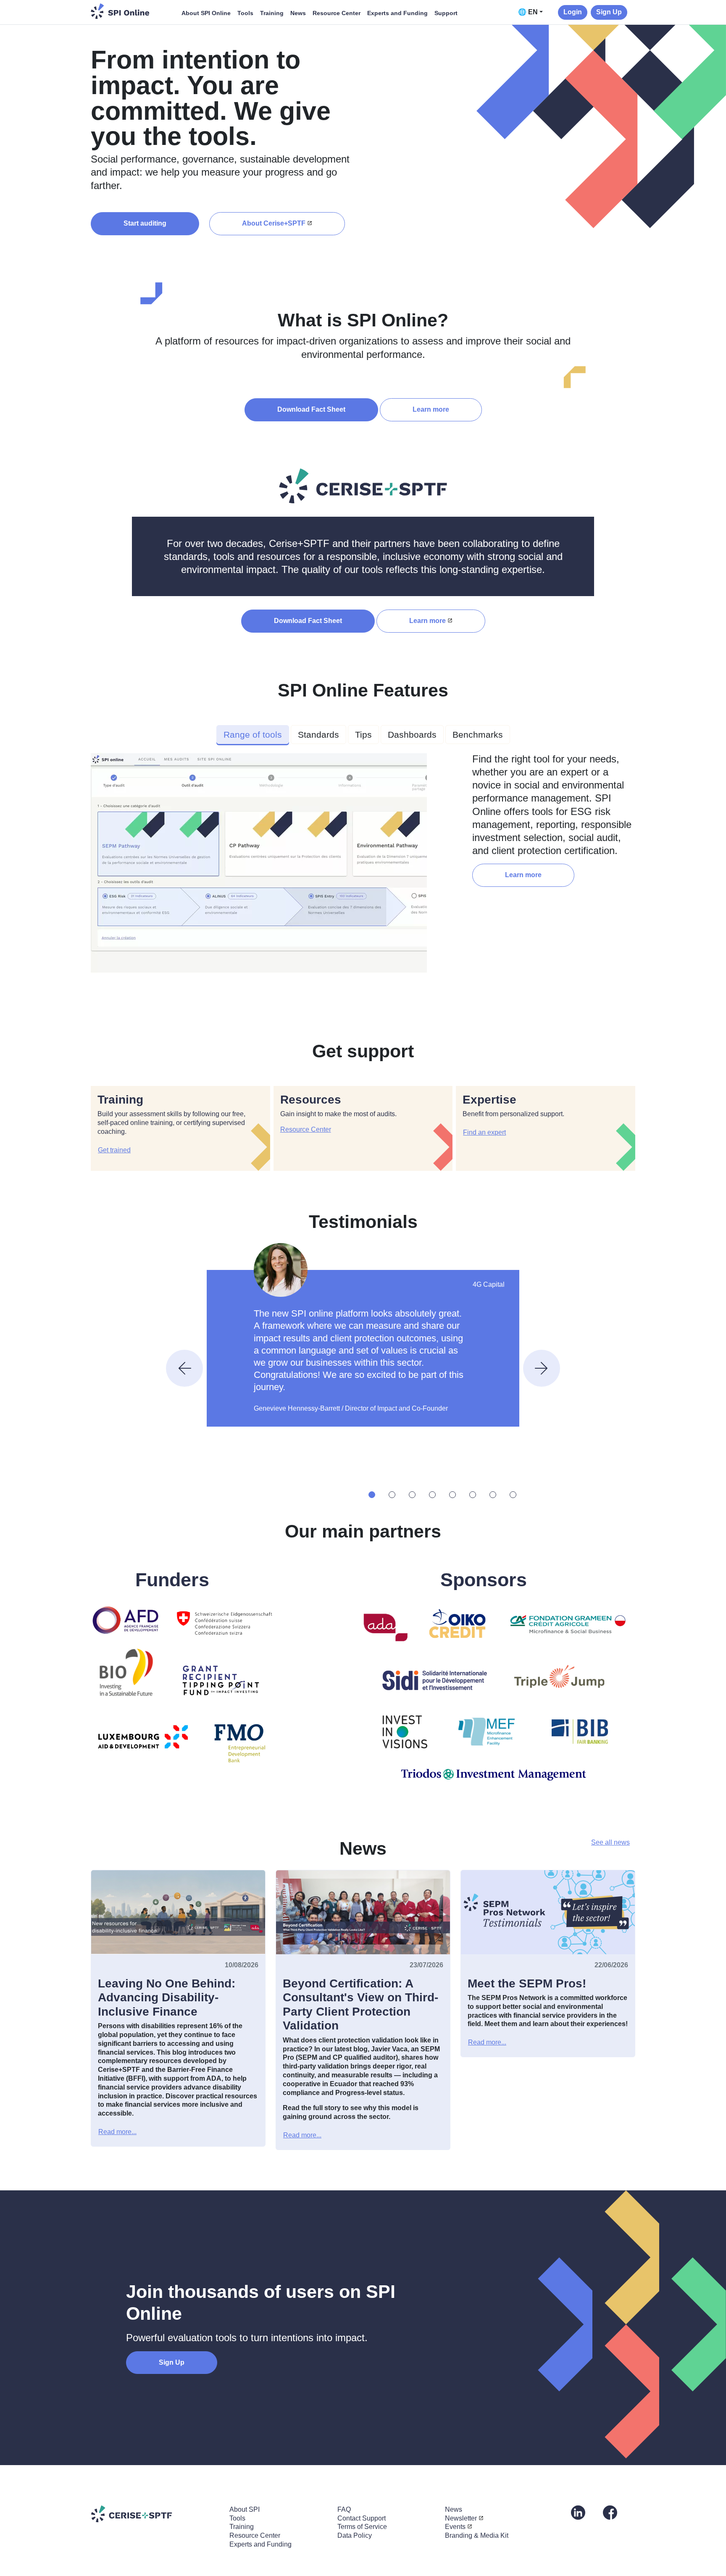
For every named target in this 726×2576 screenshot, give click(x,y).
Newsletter (461, 2518)
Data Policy (355, 2535)
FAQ (344, 2509)
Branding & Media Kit (477, 2535)
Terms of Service (362, 2527)
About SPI (245, 2509)
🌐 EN (528, 12)
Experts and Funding (397, 13)
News (298, 13)
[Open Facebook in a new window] (610, 2512)
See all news (610, 1842)
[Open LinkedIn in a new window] (578, 2512)
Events (455, 2527)
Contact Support (362, 2518)
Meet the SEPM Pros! (527, 1983)
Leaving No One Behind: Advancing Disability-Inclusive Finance (167, 1998)
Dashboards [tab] (412, 735)
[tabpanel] (363, 866)
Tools (245, 13)
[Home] (120, 11)
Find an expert (484, 1132)
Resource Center (337, 13)
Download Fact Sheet (311, 409)
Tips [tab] (363, 735)
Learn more (431, 409)
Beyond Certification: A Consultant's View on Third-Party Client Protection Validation (360, 2005)
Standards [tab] (318, 735)
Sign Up (609, 12)
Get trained (114, 1150)
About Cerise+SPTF (274, 223)
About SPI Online (206, 13)
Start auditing (145, 223)
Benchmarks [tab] (478, 735)
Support (446, 13)
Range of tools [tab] (253, 735)
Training (272, 13)
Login (573, 12)
